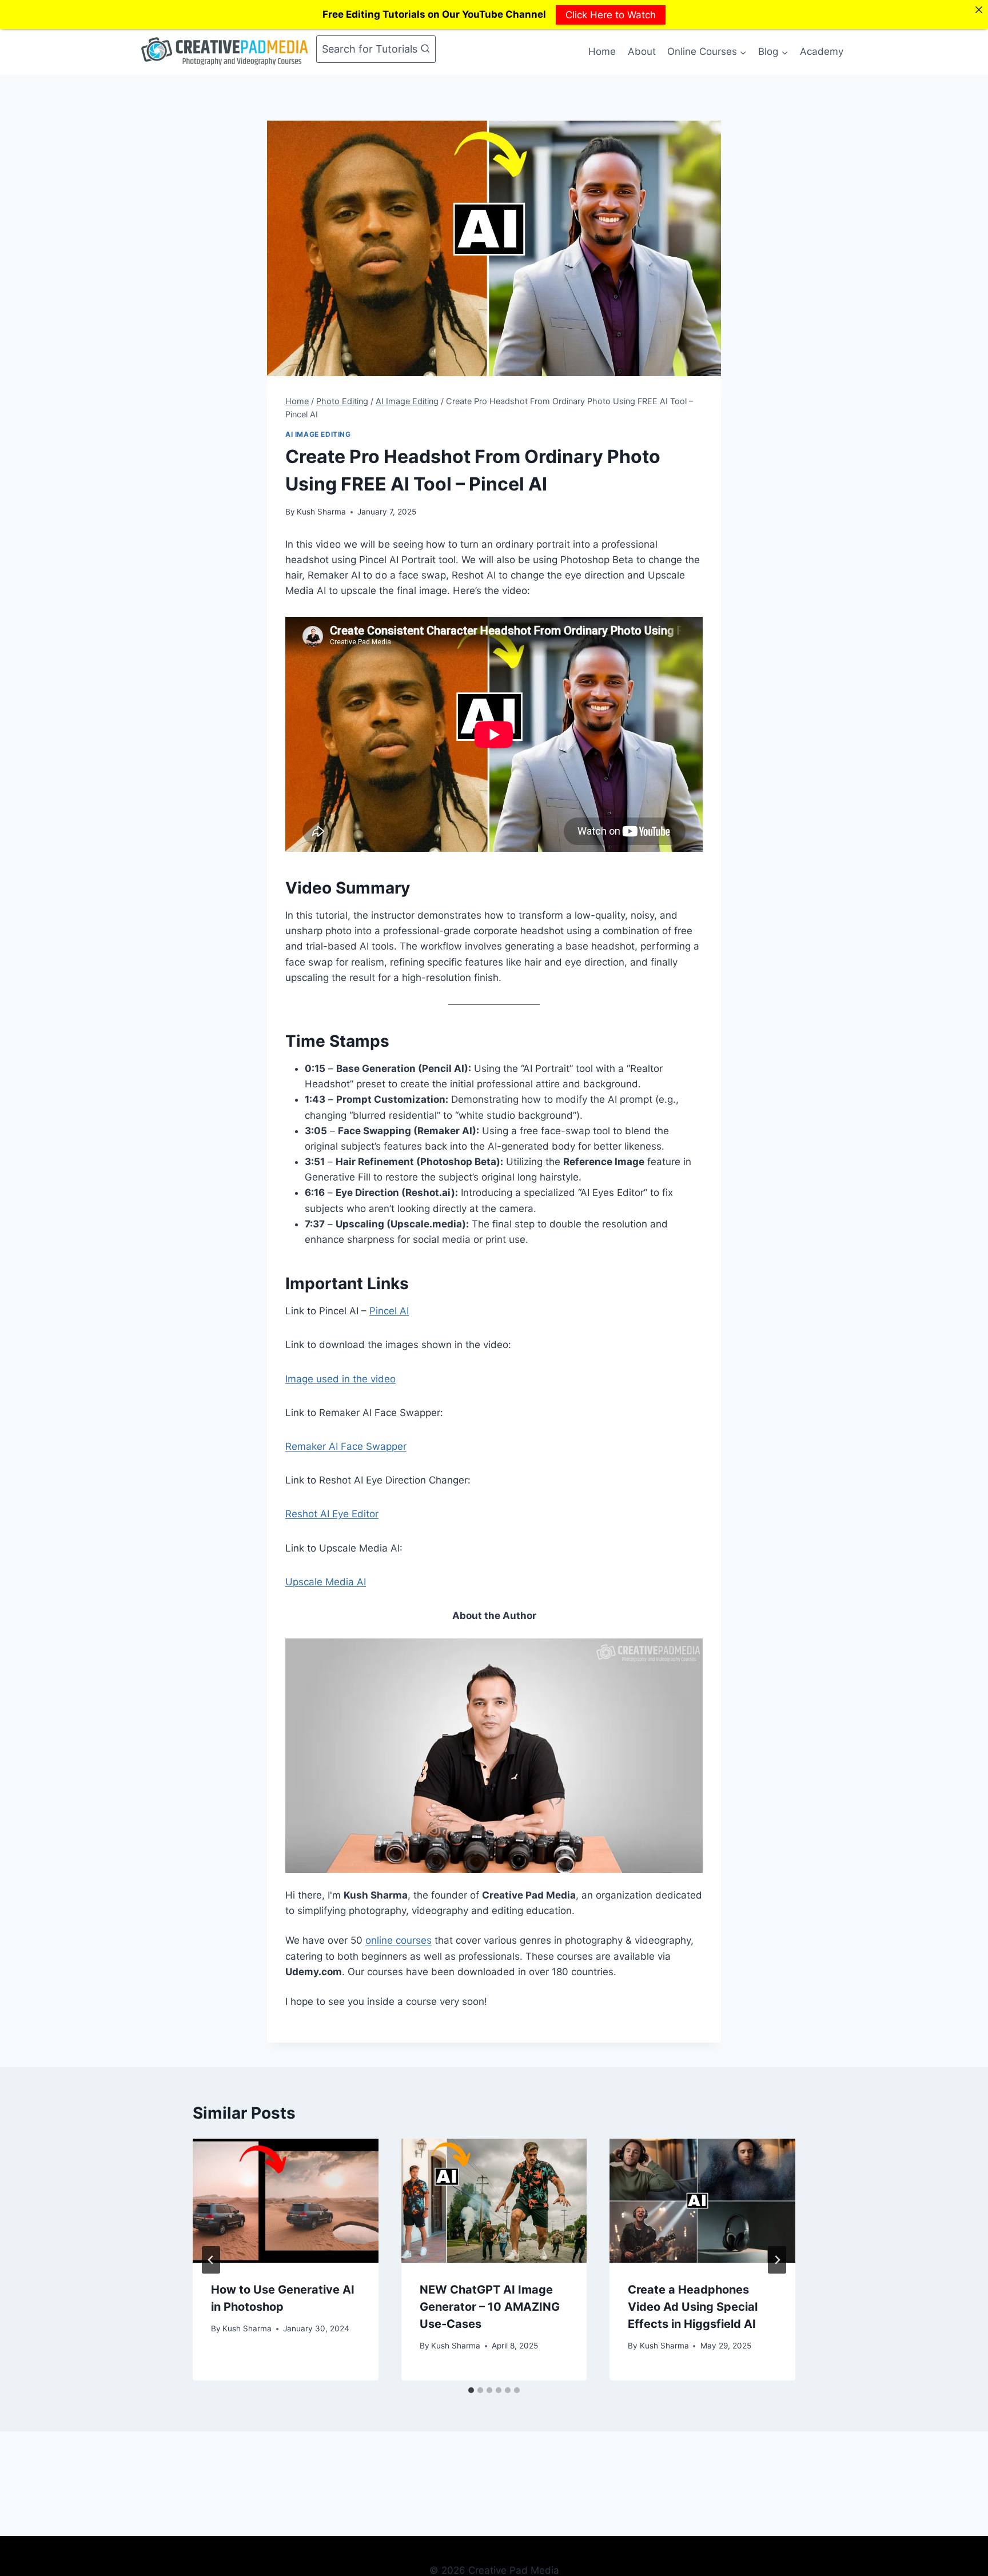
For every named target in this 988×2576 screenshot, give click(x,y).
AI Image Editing (318, 434)
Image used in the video (340, 1379)
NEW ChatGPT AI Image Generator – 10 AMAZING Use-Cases (490, 2307)
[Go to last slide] (211, 2260)
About (642, 51)
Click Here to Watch (611, 14)
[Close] (979, 9)
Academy (822, 51)
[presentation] (286, 2200)
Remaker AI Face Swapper (346, 1446)
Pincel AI (389, 1311)
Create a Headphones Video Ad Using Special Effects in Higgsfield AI (693, 2307)
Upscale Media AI (326, 1582)
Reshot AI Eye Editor (332, 1514)
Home (602, 51)
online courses (399, 1940)
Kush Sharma (321, 512)
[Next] (777, 2260)
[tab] (471, 2390)
